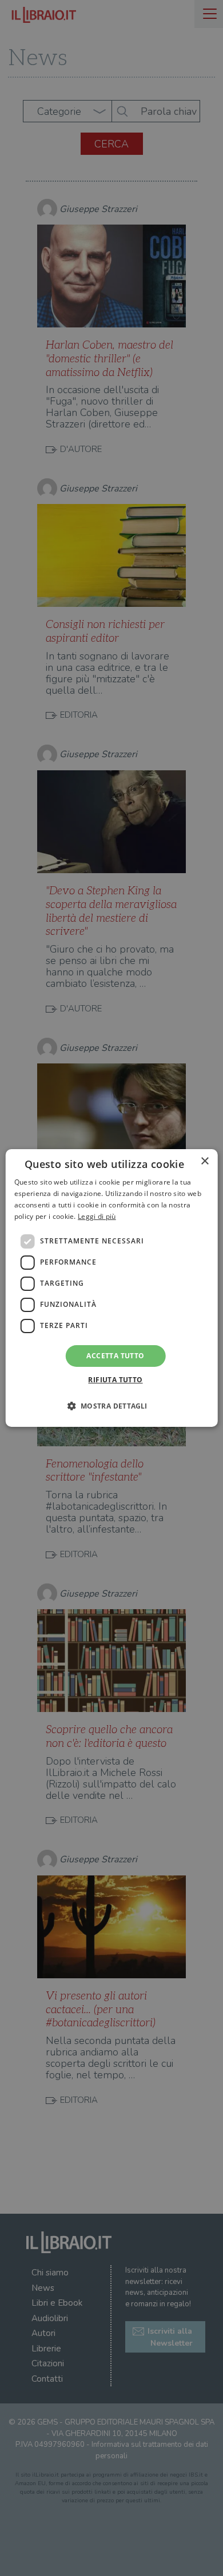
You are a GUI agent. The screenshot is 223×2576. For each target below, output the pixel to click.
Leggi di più (97, 1216)
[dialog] (112, 1288)
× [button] (204, 1161)
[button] (111, 1406)
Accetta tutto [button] (115, 1356)
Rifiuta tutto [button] (115, 1380)
